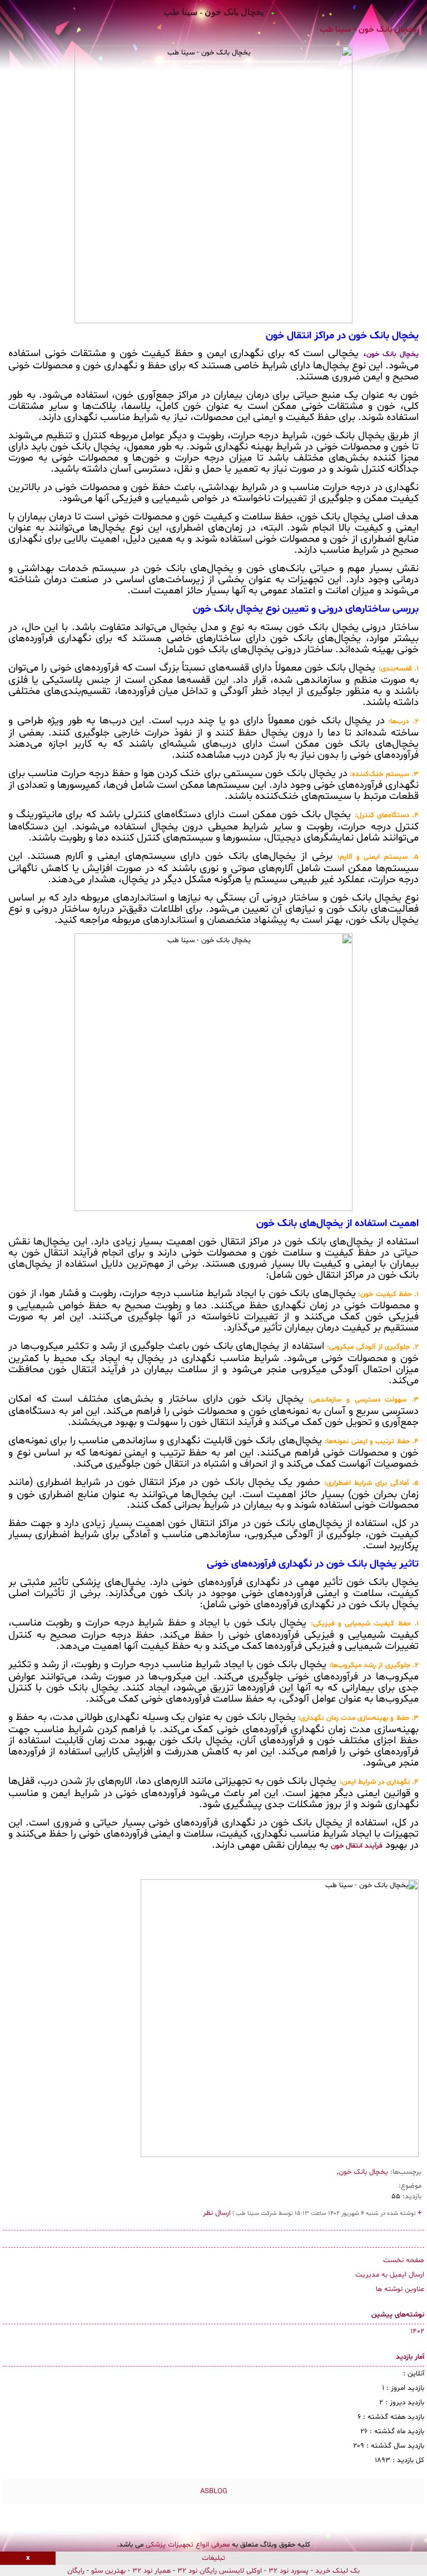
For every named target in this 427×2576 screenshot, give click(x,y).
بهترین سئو (108, 2571)
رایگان (76, 2571)
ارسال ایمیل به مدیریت (390, 2275)
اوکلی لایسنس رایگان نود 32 (220, 2571)
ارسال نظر (217, 2213)
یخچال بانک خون (363, 2172)
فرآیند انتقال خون (357, 1846)
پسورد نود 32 (289, 2571)
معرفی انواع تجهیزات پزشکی (188, 2545)
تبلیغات (213, 2558)
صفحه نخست (404, 2260)
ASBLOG (214, 2492)
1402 (417, 2332)
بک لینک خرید (337, 2571)
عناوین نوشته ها (400, 2289)
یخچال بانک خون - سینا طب (213, 12)
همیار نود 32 (152, 2571)
